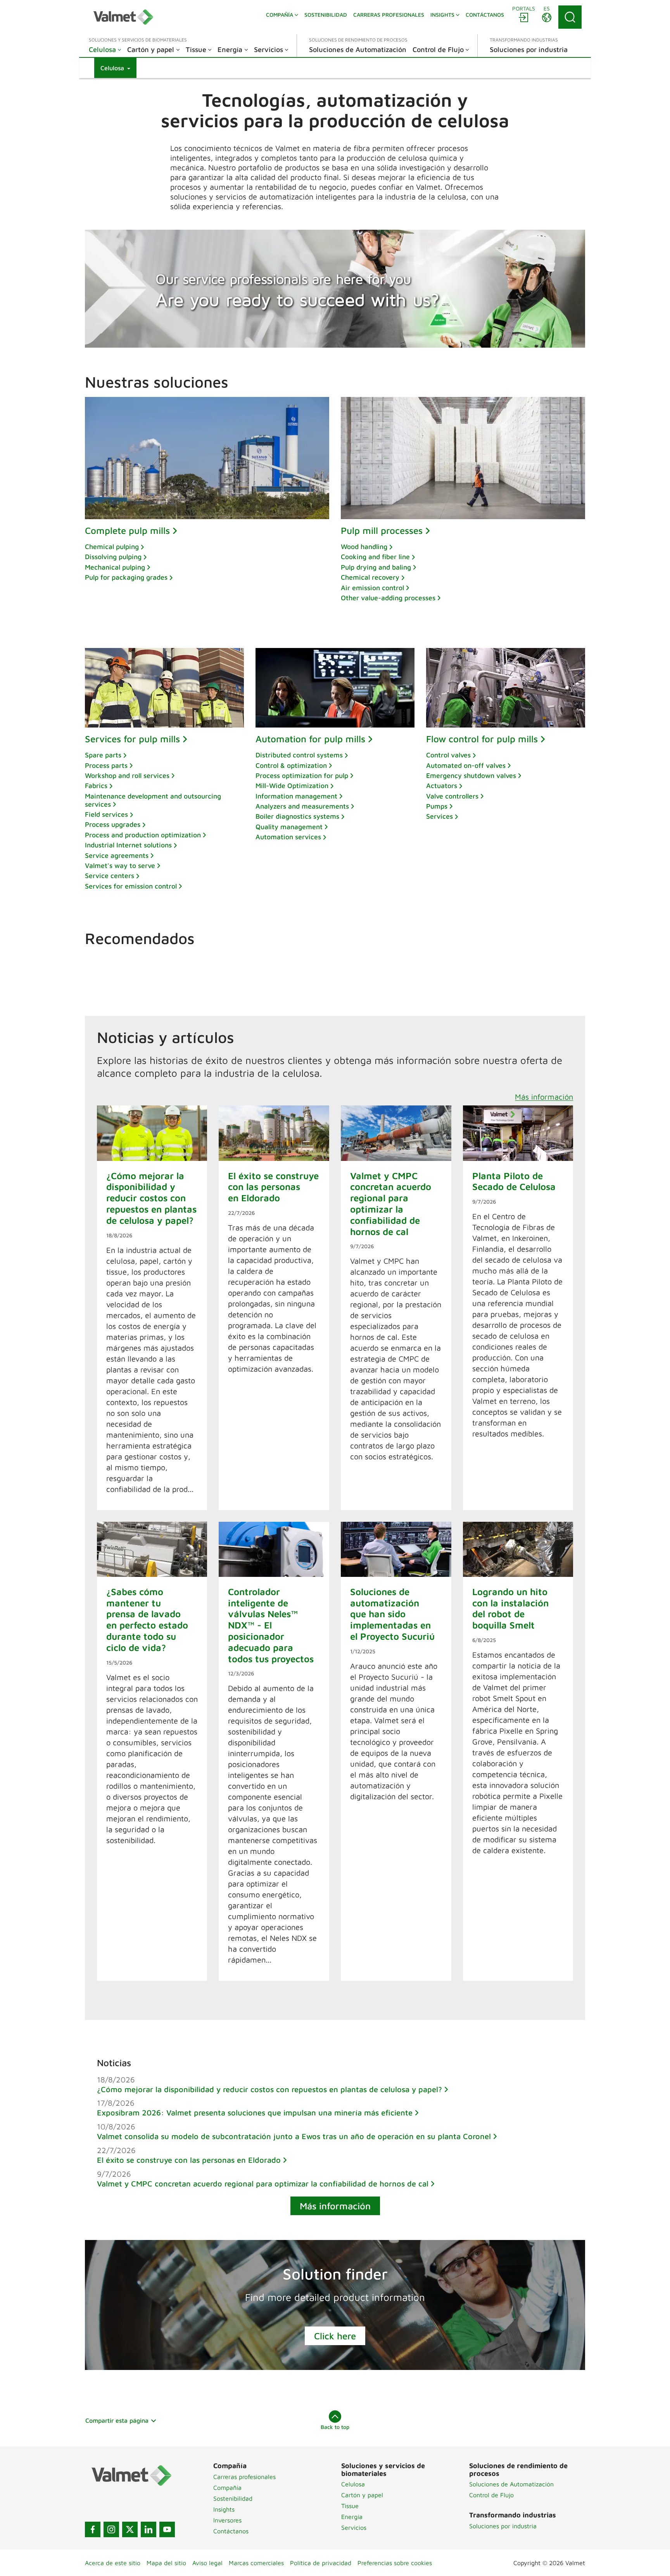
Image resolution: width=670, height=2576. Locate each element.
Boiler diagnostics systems (297, 816)
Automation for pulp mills (310, 739)
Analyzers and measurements (302, 806)
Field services (106, 814)
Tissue (350, 2506)
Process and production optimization (143, 835)
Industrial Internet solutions (128, 845)
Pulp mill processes (382, 530)
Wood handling (364, 547)
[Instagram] (111, 2529)
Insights (224, 2509)
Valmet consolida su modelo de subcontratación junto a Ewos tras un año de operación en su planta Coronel (294, 2136)
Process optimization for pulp (302, 775)
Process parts (106, 765)
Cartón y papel (362, 2495)
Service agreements (117, 855)
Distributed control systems (299, 755)
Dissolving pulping (113, 557)
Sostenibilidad (233, 2498)
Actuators (442, 786)
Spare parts (103, 755)
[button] (115, 68)
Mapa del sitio (166, 2563)
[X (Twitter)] (130, 2529)
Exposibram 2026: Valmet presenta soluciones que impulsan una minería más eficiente (255, 2113)
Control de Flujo (491, 2495)
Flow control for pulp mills (482, 739)
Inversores (227, 2520)
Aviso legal (207, 2563)
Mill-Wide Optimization (292, 786)
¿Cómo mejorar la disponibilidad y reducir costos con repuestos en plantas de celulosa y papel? (269, 2089)
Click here (335, 2336)
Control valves (448, 755)
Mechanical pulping (115, 567)
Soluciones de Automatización (511, 2484)
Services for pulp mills (132, 739)
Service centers (110, 876)
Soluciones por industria (503, 2526)
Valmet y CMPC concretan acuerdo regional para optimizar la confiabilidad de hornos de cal (263, 2184)
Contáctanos (231, 2531)
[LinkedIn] (149, 2529)
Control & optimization (291, 765)
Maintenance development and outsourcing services (153, 800)
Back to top (335, 2427)
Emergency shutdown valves (471, 775)
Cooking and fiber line (375, 557)
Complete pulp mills (127, 530)
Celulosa (353, 2484)
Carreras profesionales (244, 2477)
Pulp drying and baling (376, 567)
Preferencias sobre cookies (395, 2563)
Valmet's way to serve (120, 865)
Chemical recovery (370, 577)
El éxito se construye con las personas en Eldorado (189, 2160)
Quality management (289, 827)
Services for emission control (131, 886)
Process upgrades (113, 824)
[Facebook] (93, 2529)
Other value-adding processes (388, 598)
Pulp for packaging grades (126, 577)
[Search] (570, 17)
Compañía (227, 2488)
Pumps (437, 806)
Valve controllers (452, 796)
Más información (544, 1097)
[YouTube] (167, 2529)
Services (439, 816)
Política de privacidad (321, 2563)
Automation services (288, 837)
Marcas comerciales (256, 2563)
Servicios (354, 2527)
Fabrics (96, 786)
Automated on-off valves (466, 765)
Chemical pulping (112, 547)
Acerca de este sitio (113, 2563)
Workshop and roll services (127, 775)
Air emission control (372, 588)
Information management (296, 796)
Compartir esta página (117, 2420)
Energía (352, 2517)
